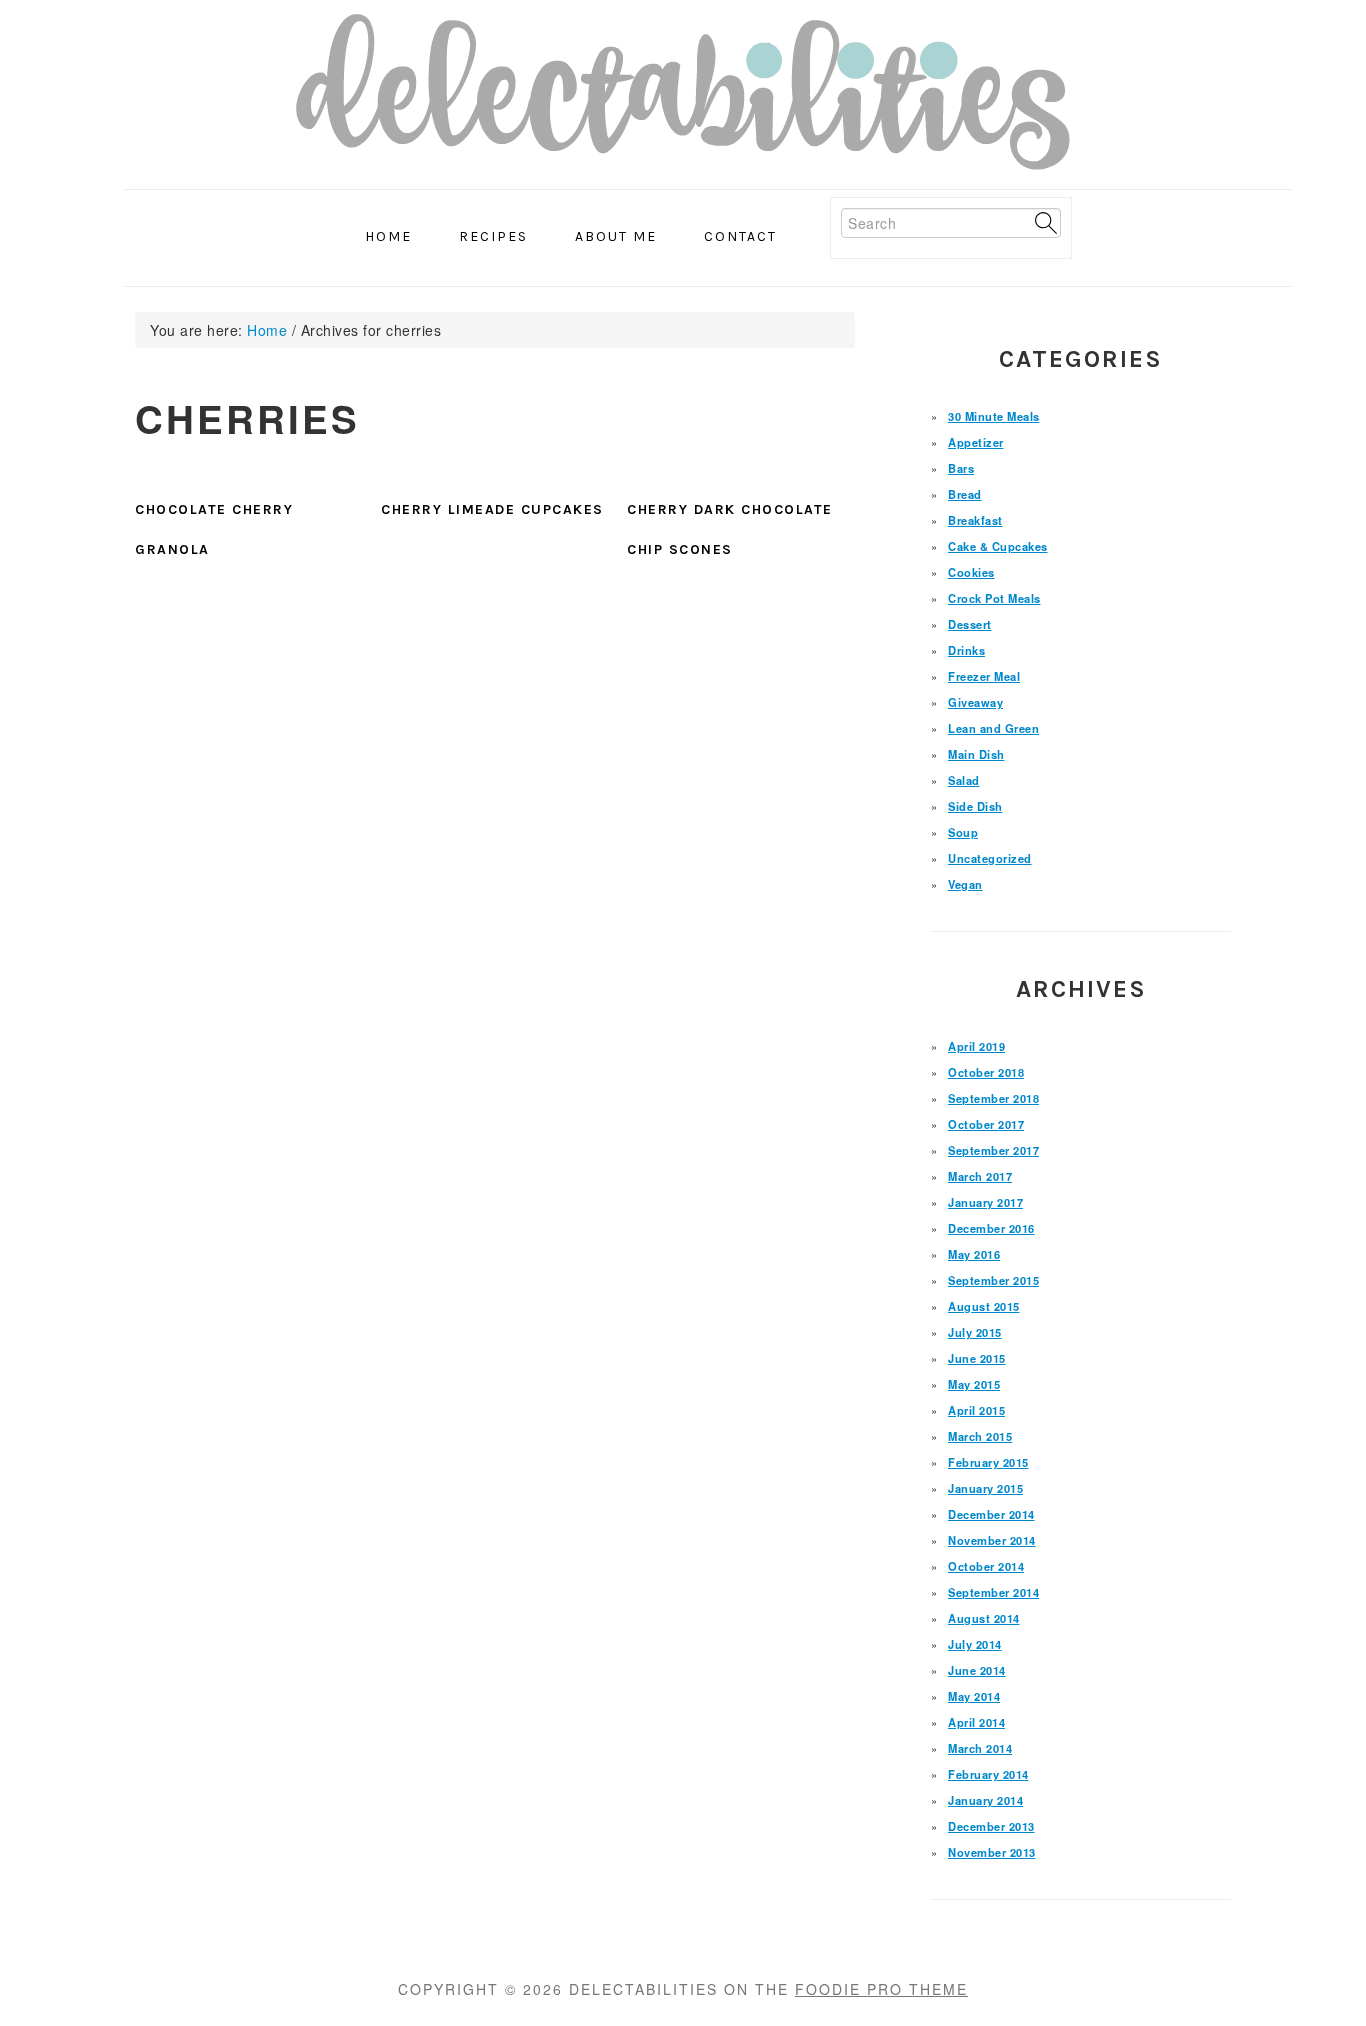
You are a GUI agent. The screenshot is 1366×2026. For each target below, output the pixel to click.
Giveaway (975, 702)
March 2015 (980, 1436)
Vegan (965, 884)
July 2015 (975, 1332)
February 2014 (988, 1774)
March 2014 (980, 1748)
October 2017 (986, 1124)
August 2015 (984, 1306)
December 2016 (991, 1228)
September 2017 (993, 1150)
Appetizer (976, 442)
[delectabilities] (683, 98)
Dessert (970, 624)
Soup (963, 832)
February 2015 (988, 1462)
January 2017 (985, 1202)
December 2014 (991, 1514)
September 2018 (993, 1098)
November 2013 (992, 1852)
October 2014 (986, 1566)
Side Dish (975, 806)
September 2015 (993, 1280)
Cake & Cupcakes (998, 546)
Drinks (966, 650)
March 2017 (980, 1176)
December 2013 (991, 1826)
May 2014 (974, 1696)
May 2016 (974, 1254)
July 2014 (975, 1644)
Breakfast (975, 520)
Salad (964, 780)
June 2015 (977, 1358)
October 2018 (986, 1072)
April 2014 (976, 1722)
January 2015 (985, 1488)
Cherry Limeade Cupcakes (492, 509)
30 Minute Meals (994, 416)
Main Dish (976, 754)
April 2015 (976, 1410)
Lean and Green (993, 728)
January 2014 (985, 1800)
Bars (961, 468)
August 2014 (984, 1618)
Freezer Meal (984, 676)
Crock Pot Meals (994, 598)
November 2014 (992, 1540)
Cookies (971, 572)
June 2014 (977, 1670)
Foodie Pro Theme (881, 1989)
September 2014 (993, 1592)
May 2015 (974, 1384)
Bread (965, 494)
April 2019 (976, 1046)
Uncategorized (990, 858)
